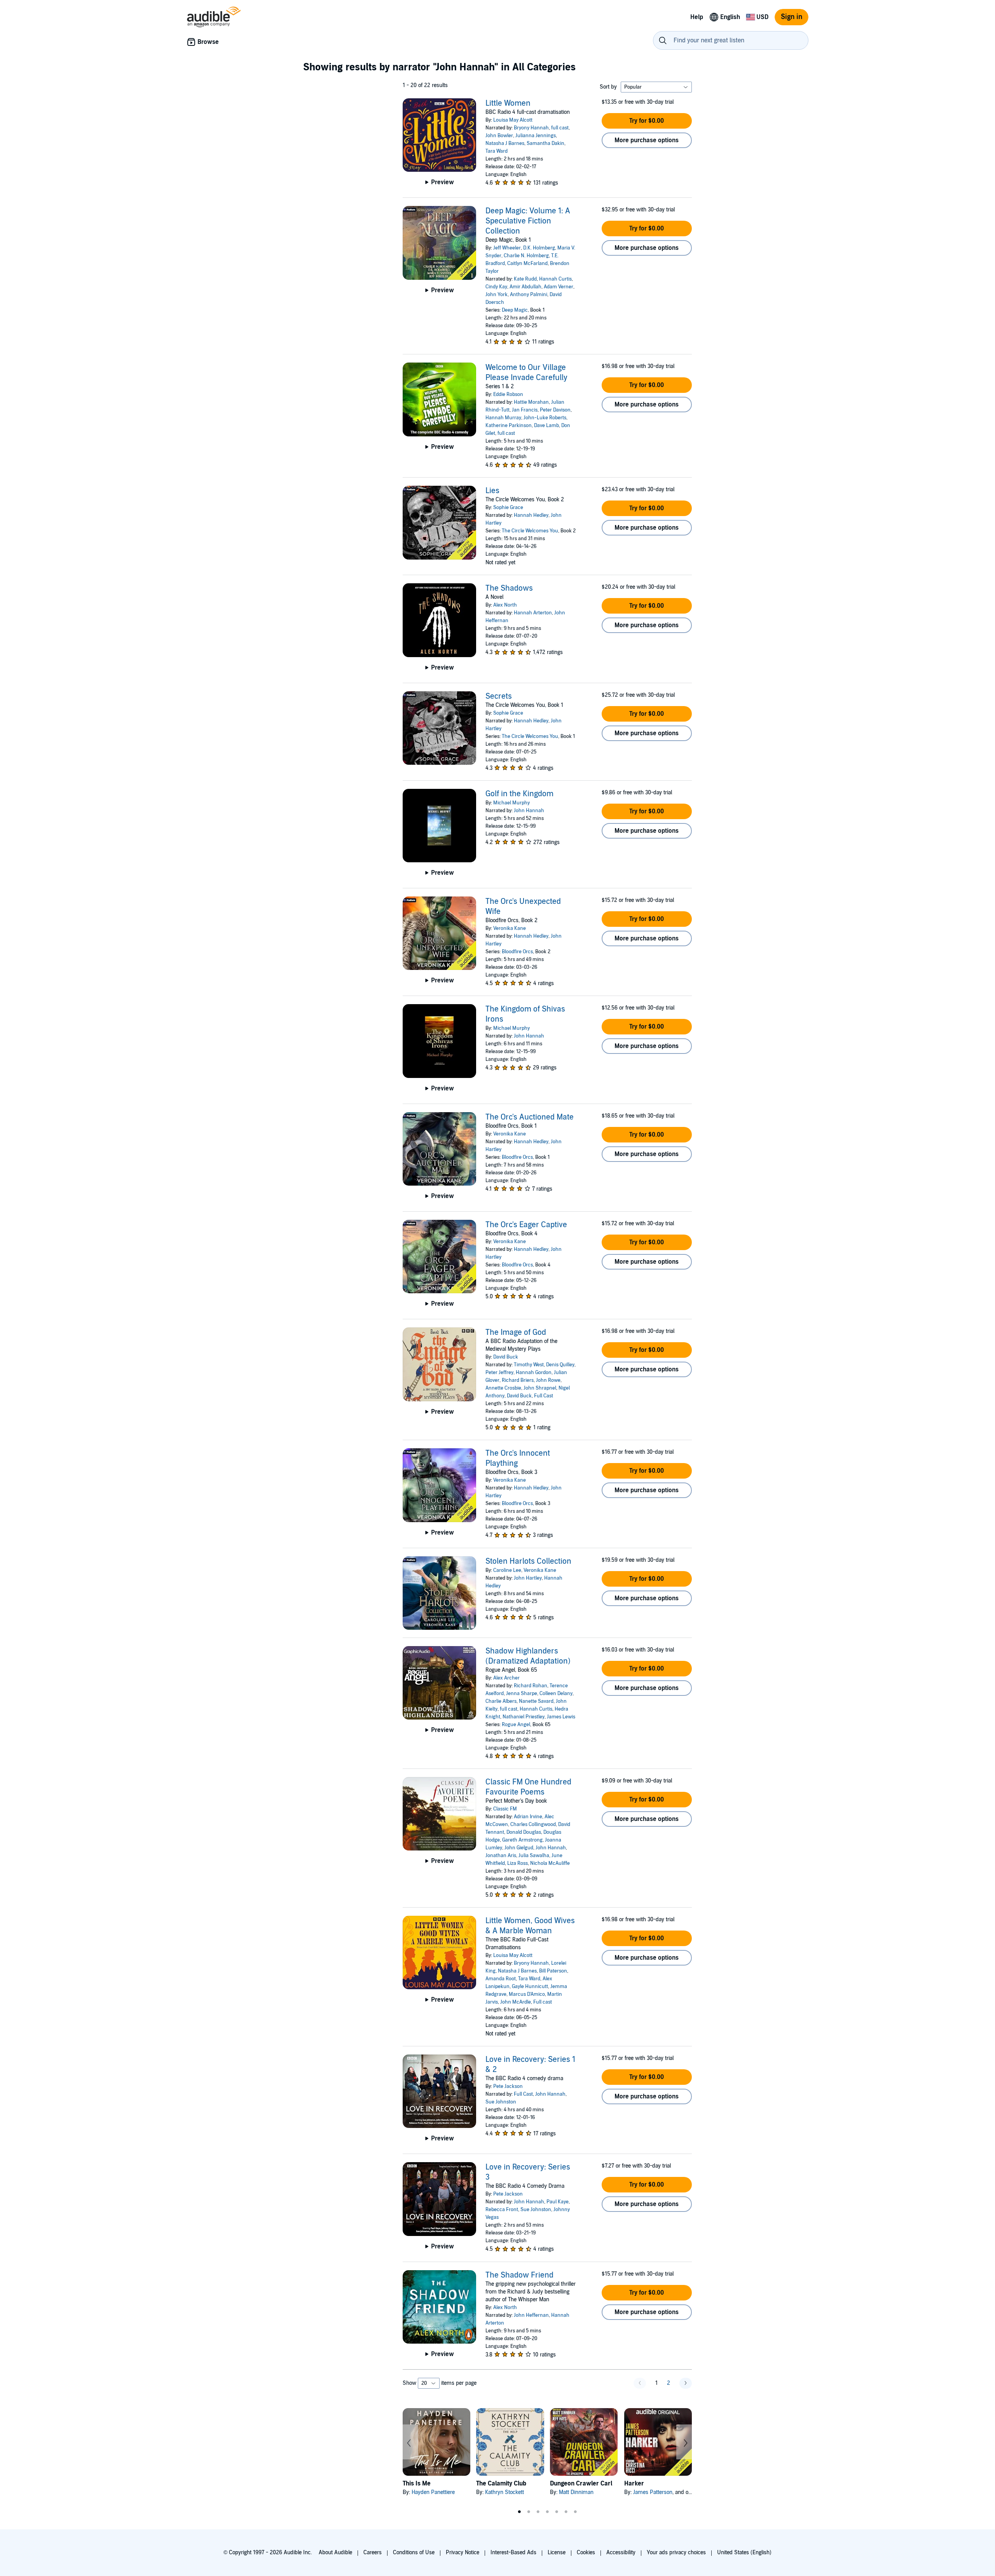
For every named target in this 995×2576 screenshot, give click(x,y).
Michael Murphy (511, 803)
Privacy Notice (463, 2552)
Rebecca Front (502, 2210)
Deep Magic (515, 310)
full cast (560, 128)
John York (497, 295)
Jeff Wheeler (507, 248)
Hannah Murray (503, 418)
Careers (373, 2552)
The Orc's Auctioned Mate (530, 1117)
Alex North (505, 605)
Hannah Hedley (531, 515)
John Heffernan (531, 2315)
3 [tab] (538, 2512)
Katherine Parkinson (509, 426)
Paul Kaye (558, 2202)
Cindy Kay (496, 287)
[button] (647, 121)
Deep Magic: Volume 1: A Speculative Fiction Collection (528, 221)
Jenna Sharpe (522, 1693)
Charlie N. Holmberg (526, 256)
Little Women (508, 103)
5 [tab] (557, 2512)
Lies (492, 491)
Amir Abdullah (525, 287)
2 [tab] (529, 2512)
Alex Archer (506, 1678)
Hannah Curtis (555, 279)
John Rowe (548, 1380)
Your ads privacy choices (676, 2552)
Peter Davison (555, 410)
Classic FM (505, 1809)
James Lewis (561, 1717)
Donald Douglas (524, 1832)
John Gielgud (519, 1848)
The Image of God (516, 1332)
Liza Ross (518, 1863)
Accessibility (621, 2552)
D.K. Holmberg (539, 248)
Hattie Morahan (531, 402)
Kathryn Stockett (504, 2492)
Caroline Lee (507, 1570)
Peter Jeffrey (499, 1373)
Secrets (499, 696)
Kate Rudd (525, 279)
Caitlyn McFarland (527, 263)
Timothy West (529, 1365)
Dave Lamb (546, 426)
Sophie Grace (508, 508)
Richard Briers (518, 1380)
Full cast (543, 2002)
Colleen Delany (556, 1693)
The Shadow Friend (519, 2275)
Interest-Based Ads (513, 2552)
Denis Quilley (560, 1365)
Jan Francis (525, 410)
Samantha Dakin (546, 143)
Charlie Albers (501, 1701)
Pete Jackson (508, 2086)
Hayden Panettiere (433, 2492)
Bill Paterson (553, 1971)
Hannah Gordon (534, 1373)
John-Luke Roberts (545, 418)
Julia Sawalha (534, 1856)
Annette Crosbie (503, 1388)
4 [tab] (547, 2512)
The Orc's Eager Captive (526, 1225)
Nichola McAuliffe (550, 1863)
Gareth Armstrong (522, 1840)
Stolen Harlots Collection (528, 1561)
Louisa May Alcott (513, 120)
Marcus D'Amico (527, 1994)
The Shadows (509, 588)
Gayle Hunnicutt (530, 1987)
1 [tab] (519, 2512)
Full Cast (544, 1396)
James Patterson (653, 2492)
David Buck (506, 1357)
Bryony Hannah (531, 128)
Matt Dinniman (576, 2492)
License (557, 2552)
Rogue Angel (516, 1725)
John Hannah (529, 811)
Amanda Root (501, 1979)
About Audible (335, 2552)
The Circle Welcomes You (530, 531)
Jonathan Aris (501, 1856)
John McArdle (516, 2002)
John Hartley (528, 1578)
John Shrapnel (540, 1388)
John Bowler (499, 136)
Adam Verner (559, 287)
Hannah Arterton (533, 613)
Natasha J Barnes (505, 143)
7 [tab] (575, 2512)
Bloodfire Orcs (517, 952)
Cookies (586, 2552)
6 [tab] (566, 2512)
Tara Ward (497, 151)
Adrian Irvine (528, 1817)
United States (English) (744, 2552)
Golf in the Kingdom (519, 794)
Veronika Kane (510, 928)
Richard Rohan (531, 1686)
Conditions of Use (414, 2552)
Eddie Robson (508, 394)
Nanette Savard (536, 1701)
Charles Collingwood (533, 1824)
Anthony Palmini (529, 295)
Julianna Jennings (536, 136)
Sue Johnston (501, 2102)
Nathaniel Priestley (524, 1717)
